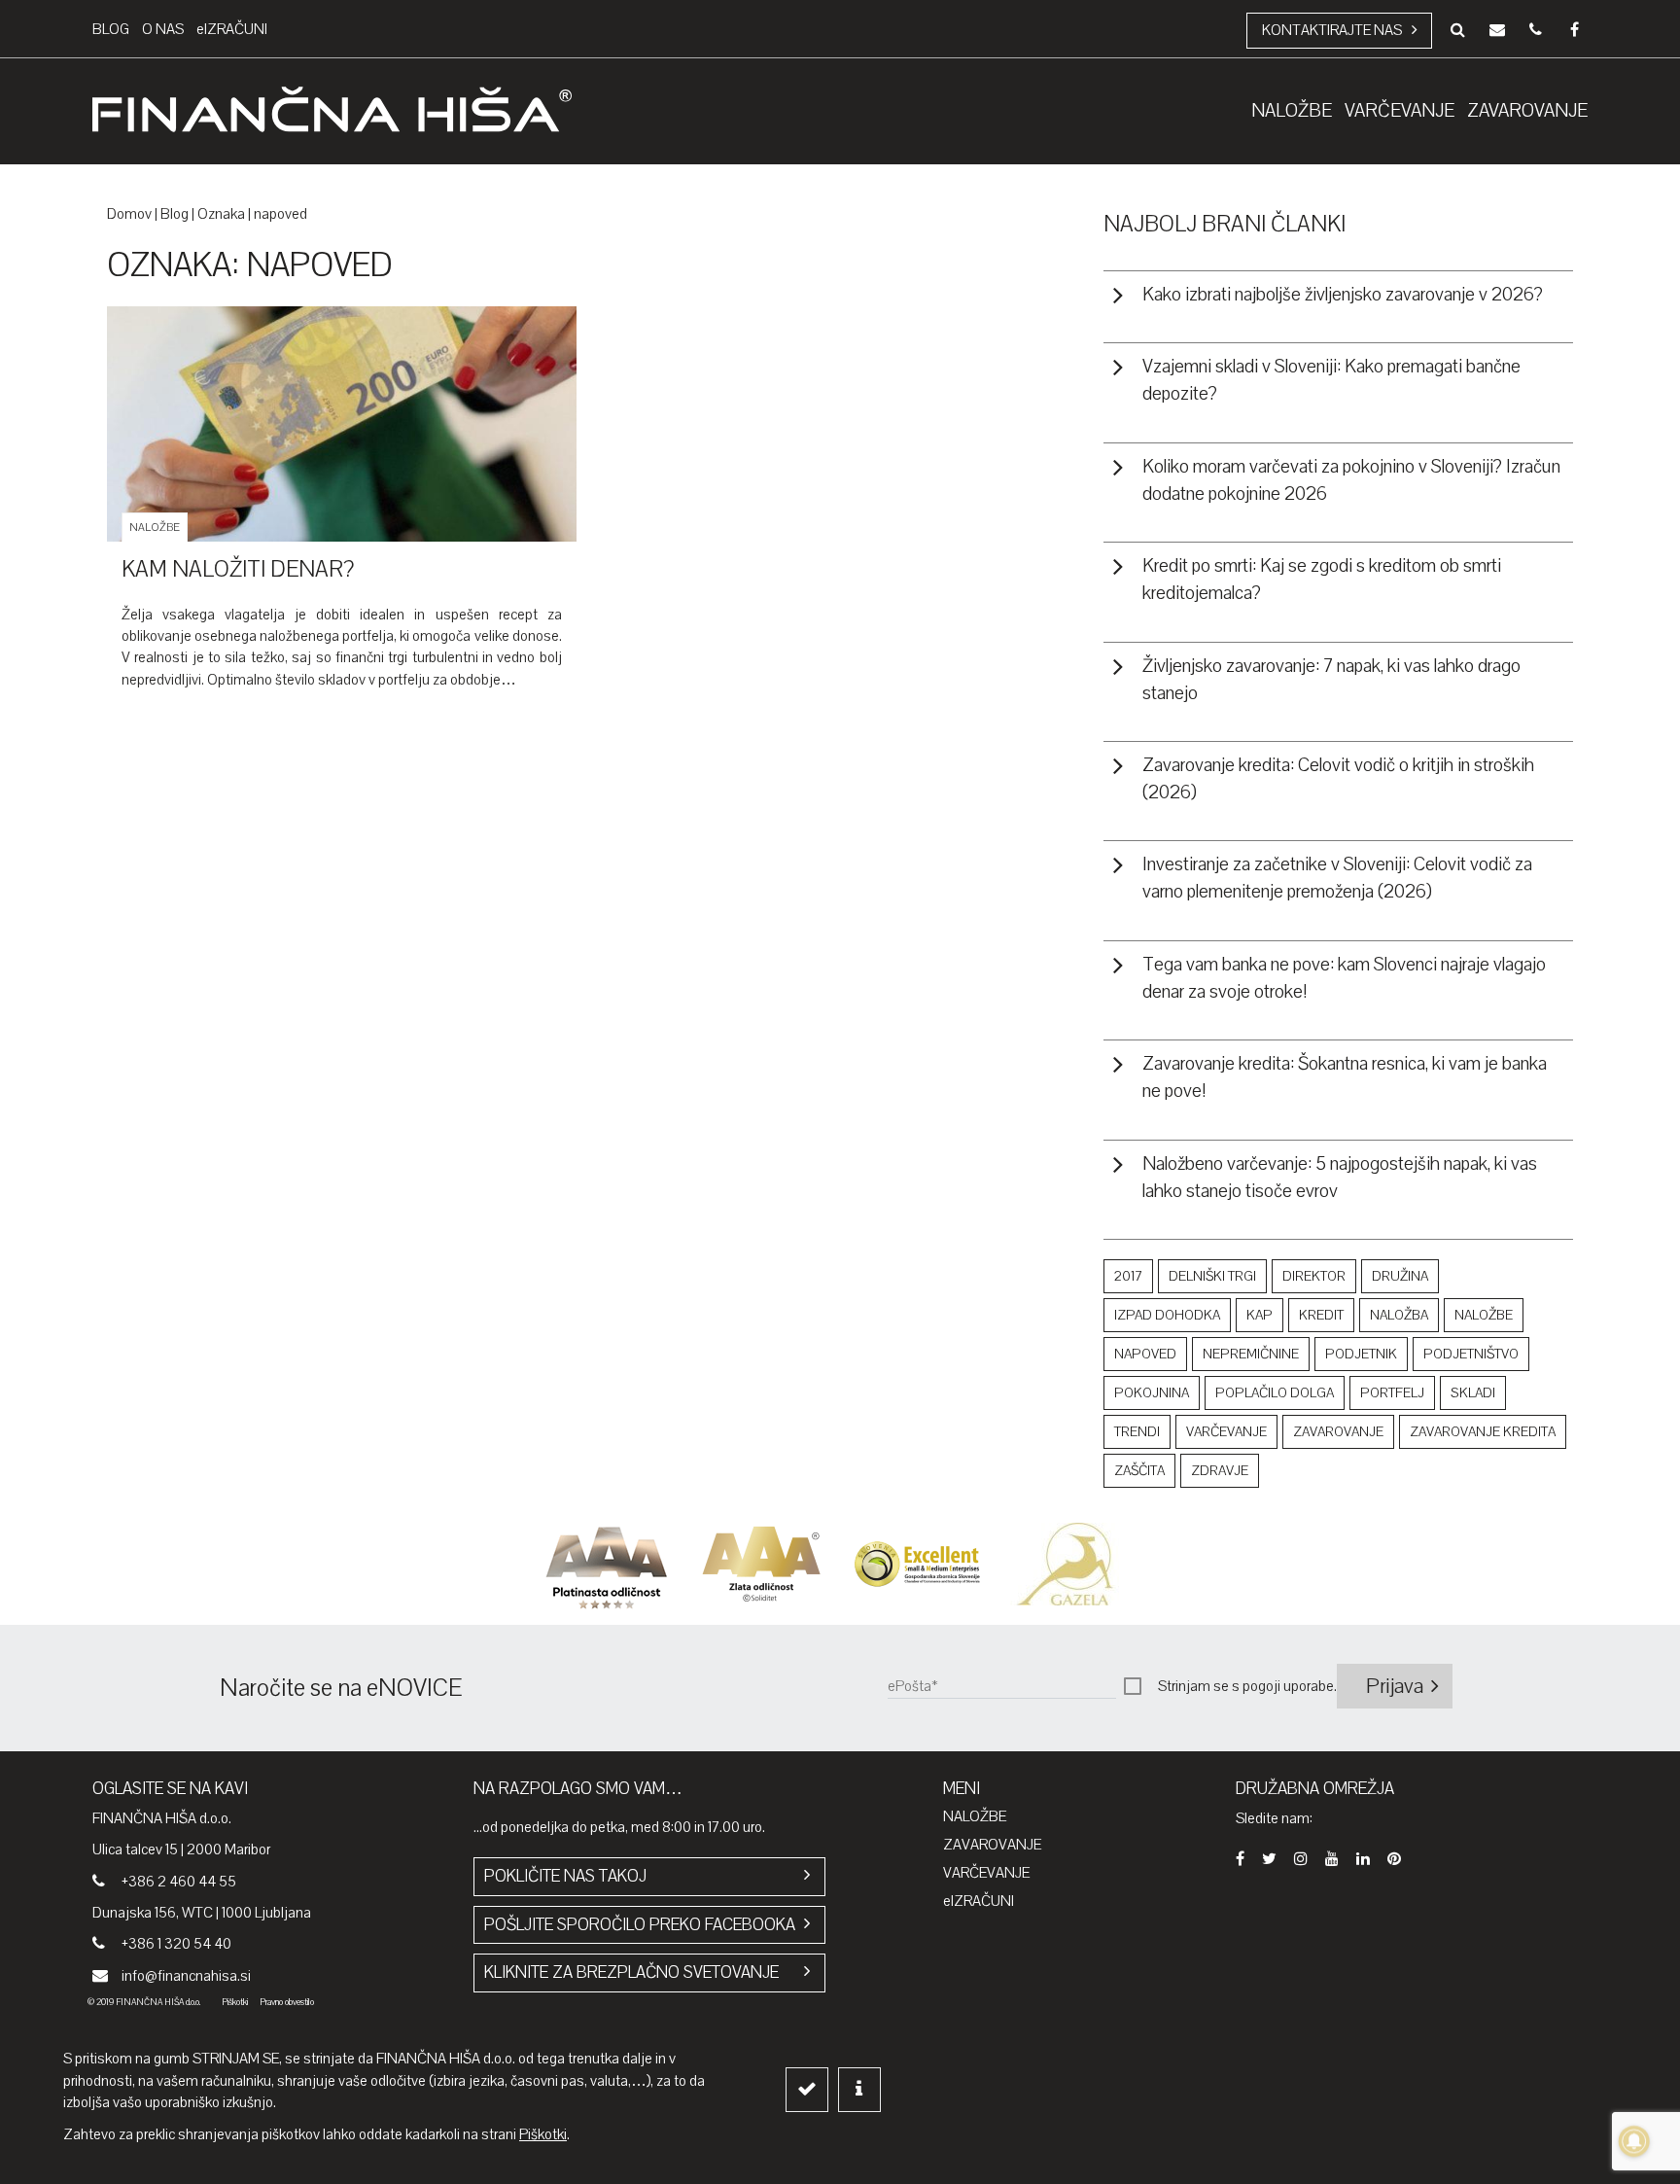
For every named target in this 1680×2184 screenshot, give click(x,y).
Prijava (1395, 1686)
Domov (129, 214)
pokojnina (1152, 1393)
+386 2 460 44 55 (179, 1882)
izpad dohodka (1167, 1315)
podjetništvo (1471, 1354)
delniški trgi (1212, 1276)
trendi (1137, 1432)
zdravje (1220, 1471)
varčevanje (1226, 1432)
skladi (1473, 1393)
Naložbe (155, 528)
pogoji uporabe (1288, 1686)
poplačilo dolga (1275, 1393)
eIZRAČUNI (232, 29)
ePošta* (913, 1686)
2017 (1128, 1276)
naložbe (1484, 1315)
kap (1260, 1315)
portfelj (1392, 1393)
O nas (163, 29)
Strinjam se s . (1247, 1686)
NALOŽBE (975, 1816)
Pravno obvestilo (287, 2002)
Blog (111, 29)
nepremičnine (1251, 1354)
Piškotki (235, 2002)
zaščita (1139, 1471)
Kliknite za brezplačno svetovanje (631, 1973)
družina (1400, 1276)
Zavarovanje (992, 1845)
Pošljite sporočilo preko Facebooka (640, 1925)
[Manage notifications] (1634, 2141)
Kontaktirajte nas (1332, 30)
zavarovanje (1338, 1432)
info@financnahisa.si (186, 1976)
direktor (1314, 1276)
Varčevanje (986, 1873)
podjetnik (1361, 1354)
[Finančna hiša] (332, 112)
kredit (1321, 1315)
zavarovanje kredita (1483, 1432)
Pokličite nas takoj (565, 1876)
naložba (1399, 1315)
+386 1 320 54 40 (176, 1944)
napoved (1145, 1354)
